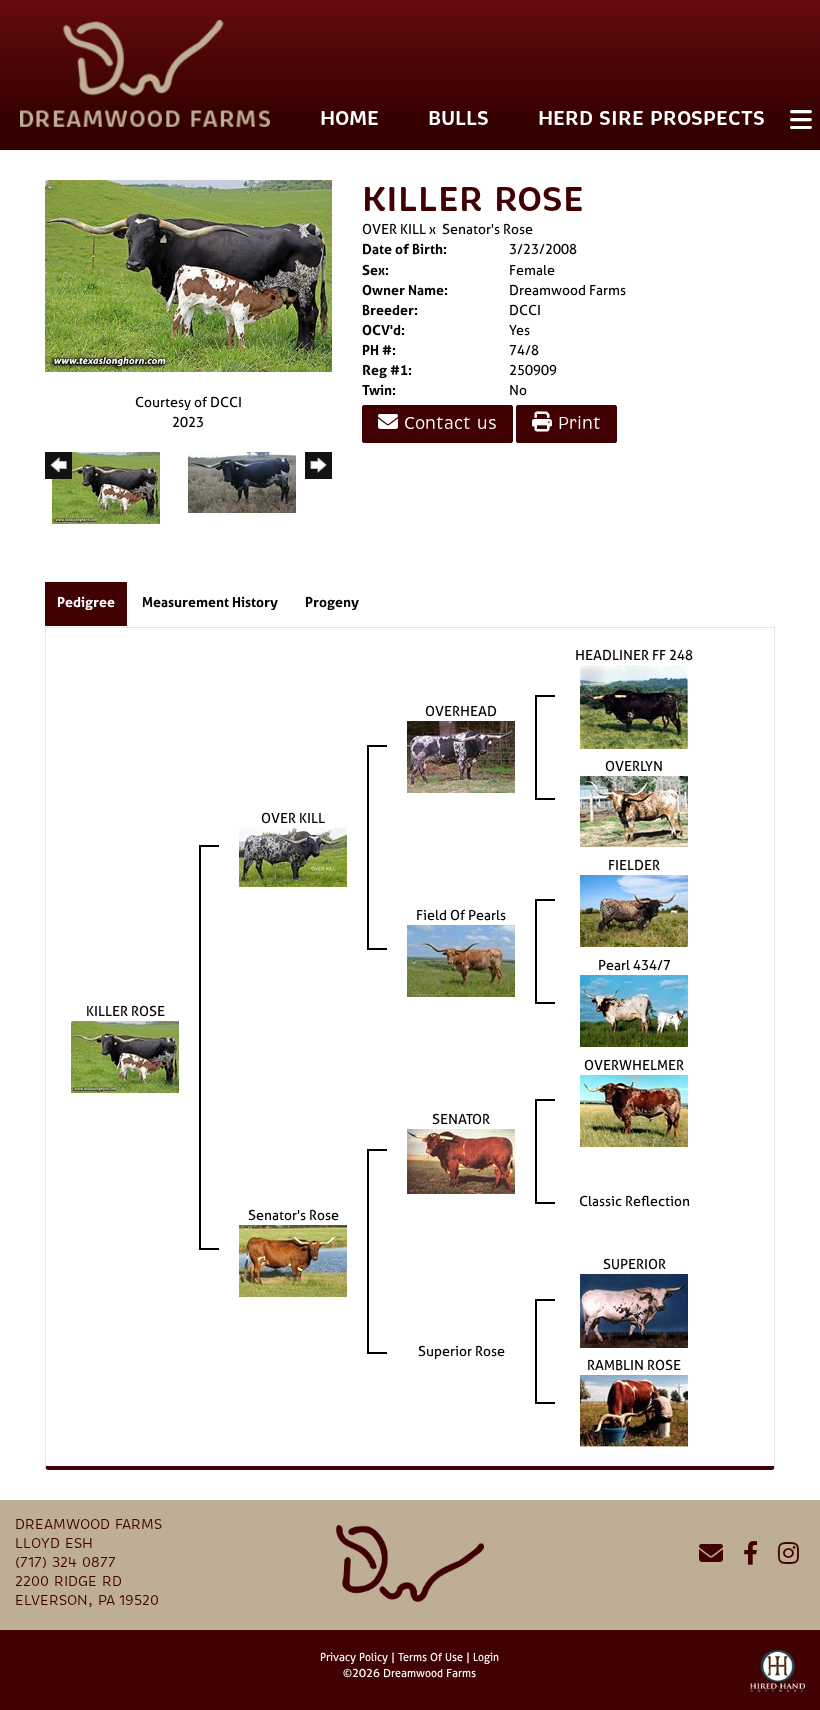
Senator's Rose (487, 228)
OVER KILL (394, 228)
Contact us (447, 423)
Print (576, 423)
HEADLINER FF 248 (634, 654)
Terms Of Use (430, 1657)
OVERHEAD (461, 710)
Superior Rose (461, 1350)
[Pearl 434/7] (634, 1009)
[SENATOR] (461, 1159)
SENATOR (461, 1118)
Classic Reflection (634, 1200)
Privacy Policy (354, 1657)
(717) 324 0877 (65, 1562)
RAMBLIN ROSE (634, 1364)
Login (486, 1657)
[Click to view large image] (188, 274)
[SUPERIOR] (634, 1309)
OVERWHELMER (634, 1064)
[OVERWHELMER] (634, 1109)
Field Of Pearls (461, 914)
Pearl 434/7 (634, 964)
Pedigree (86, 601)
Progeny (332, 601)
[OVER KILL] (293, 855)
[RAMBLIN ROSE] (634, 1409)
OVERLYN (634, 765)
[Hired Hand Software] (777, 1680)
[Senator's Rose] (293, 1259)
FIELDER (634, 864)
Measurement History (210, 601)
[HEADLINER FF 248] (634, 705)
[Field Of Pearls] (461, 959)
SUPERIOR (634, 1263)
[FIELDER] (634, 909)
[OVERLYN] (634, 809)
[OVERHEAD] (461, 755)
